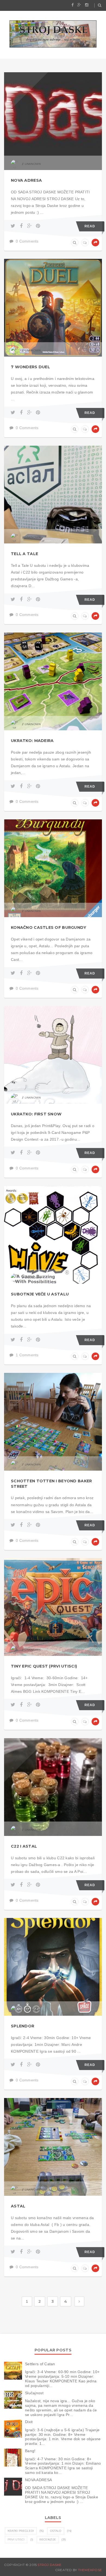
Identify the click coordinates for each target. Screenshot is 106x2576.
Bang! (30, 2451)
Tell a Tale (24, 554)
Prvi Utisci (16, 2539)
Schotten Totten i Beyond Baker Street (51, 1484)
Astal (18, 2206)
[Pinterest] (38, 226)
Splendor (23, 2026)
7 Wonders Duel (30, 367)
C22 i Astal (24, 1846)
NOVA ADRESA (26, 180)
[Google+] (30, 226)
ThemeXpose (90, 2570)
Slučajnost (34, 2393)
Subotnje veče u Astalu (40, 1294)
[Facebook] (22, 226)
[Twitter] (14, 226)
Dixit (29, 2422)
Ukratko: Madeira (32, 741)
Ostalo (56, 2531)
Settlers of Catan (40, 2364)
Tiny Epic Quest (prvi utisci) (44, 1666)
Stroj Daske (49, 2565)
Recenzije (48, 2539)
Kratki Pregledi (21, 2531)
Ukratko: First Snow (36, 1114)
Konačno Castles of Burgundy (49, 927)
